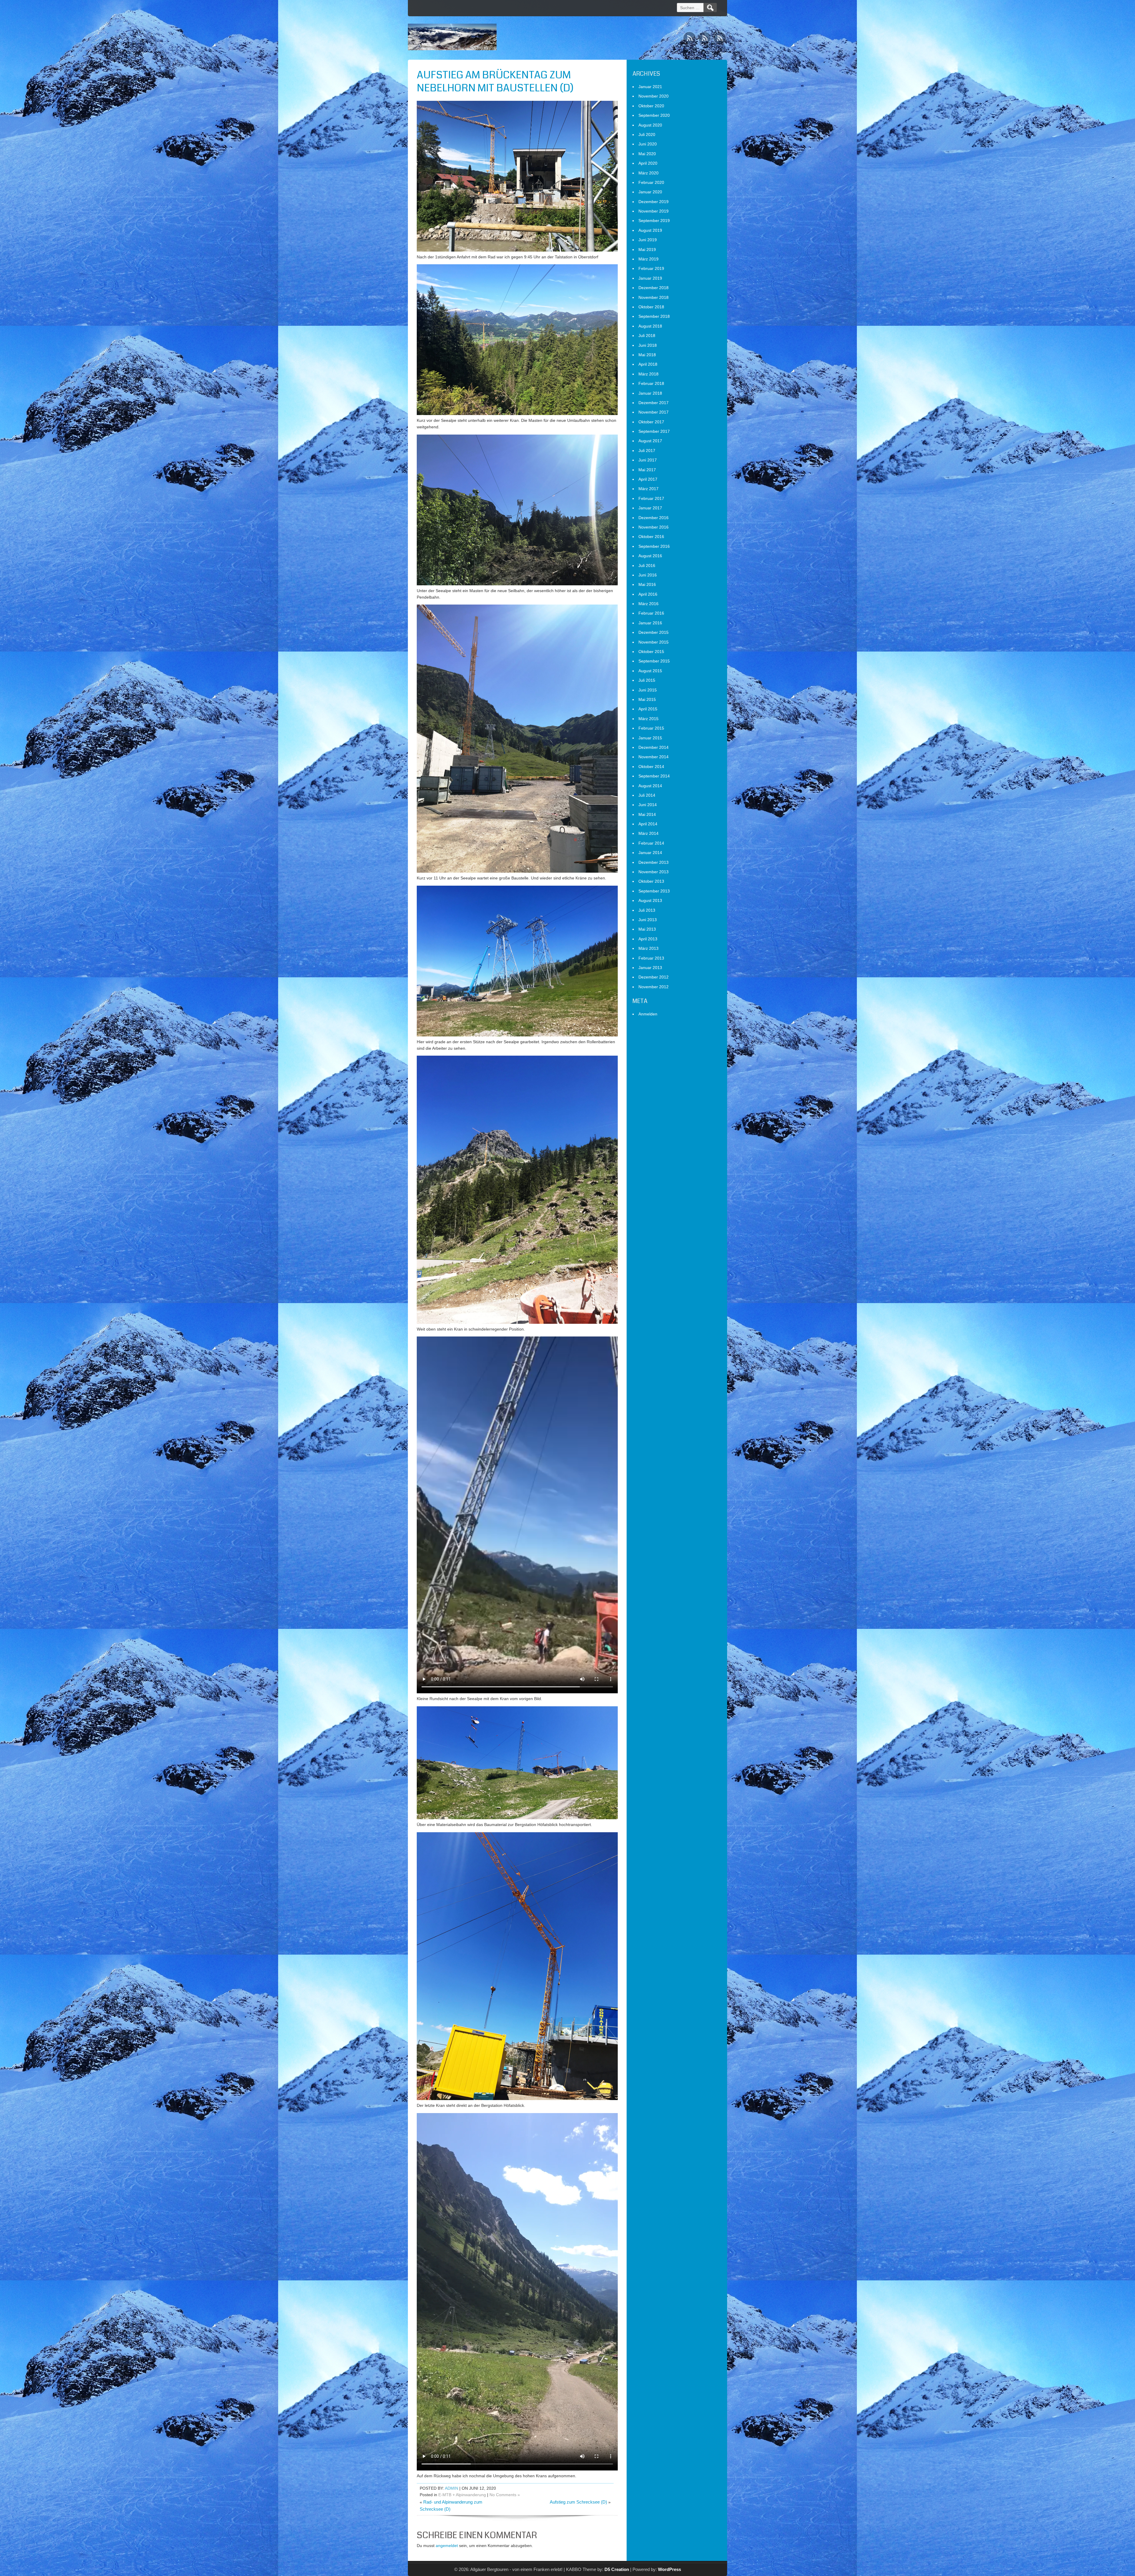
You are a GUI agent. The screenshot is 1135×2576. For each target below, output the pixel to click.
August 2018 (650, 326)
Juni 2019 (648, 240)
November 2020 (654, 96)
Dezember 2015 (654, 632)
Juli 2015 (647, 680)
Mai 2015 (647, 699)
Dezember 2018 (654, 288)
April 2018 (648, 364)
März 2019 (648, 259)
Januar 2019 (650, 278)
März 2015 (648, 719)
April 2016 (648, 594)
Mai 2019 (647, 250)
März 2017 (648, 489)
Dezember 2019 (654, 202)
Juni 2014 (648, 805)
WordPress (669, 2569)
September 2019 (654, 221)
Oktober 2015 (651, 652)
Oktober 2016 (651, 537)
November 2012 (654, 987)
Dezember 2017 (654, 403)
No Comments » (505, 2495)
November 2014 (654, 757)
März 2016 (648, 604)
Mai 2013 (647, 929)
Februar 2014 (651, 843)
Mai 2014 (647, 814)
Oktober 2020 (651, 106)
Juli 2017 (647, 451)
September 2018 (654, 316)
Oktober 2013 (651, 881)
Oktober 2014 (651, 767)
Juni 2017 (648, 460)
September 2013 (654, 891)
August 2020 (650, 125)
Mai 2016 (647, 584)
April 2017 (648, 479)
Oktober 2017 (651, 422)
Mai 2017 (647, 470)
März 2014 (648, 833)
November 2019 (654, 211)
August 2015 (650, 671)
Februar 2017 (651, 498)
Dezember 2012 (654, 977)
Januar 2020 (650, 192)
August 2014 (650, 786)
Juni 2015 (648, 690)
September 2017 (654, 431)
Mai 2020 (647, 154)
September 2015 (654, 661)
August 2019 (650, 230)
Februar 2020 (651, 182)
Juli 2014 (647, 795)
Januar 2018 (650, 393)
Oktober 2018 (651, 307)
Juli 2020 (647, 135)
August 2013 (650, 900)
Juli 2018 (647, 336)
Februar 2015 (651, 728)
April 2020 (648, 163)
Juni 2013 (648, 920)
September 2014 (654, 776)
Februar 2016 (651, 613)
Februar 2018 (651, 383)
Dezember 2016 (654, 518)
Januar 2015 (650, 738)
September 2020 (654, 115)
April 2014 (648, 824)
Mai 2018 (647, 355)
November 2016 (654, 527)
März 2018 (648, 374)
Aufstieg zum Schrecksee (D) (578, 2502)
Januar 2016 (650, 623)
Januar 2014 (650, 853)
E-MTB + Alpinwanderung (462, 2495)
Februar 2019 (651, 268)
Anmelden (648, 1014)
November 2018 (654, 297)
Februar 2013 (651, 958)
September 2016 (654, 546)
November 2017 (654, 412)
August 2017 (650, 441)
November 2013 (654, 872)
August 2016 (650, 556)
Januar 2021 (650, 87)
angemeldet (447, 2546)
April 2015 (648, 709)
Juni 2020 (648, 144)
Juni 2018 (648, 345)
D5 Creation (617, 2569)
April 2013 (648, 939)
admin (451, 2488)
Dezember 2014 (654, 747)
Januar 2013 (650, 968)
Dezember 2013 (654, 862)
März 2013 (648, 948)
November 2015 (654, 642)
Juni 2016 (648, 575)
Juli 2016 (647, 566)
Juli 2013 (647, 910)
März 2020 (648, 173)
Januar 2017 (650, 508)
